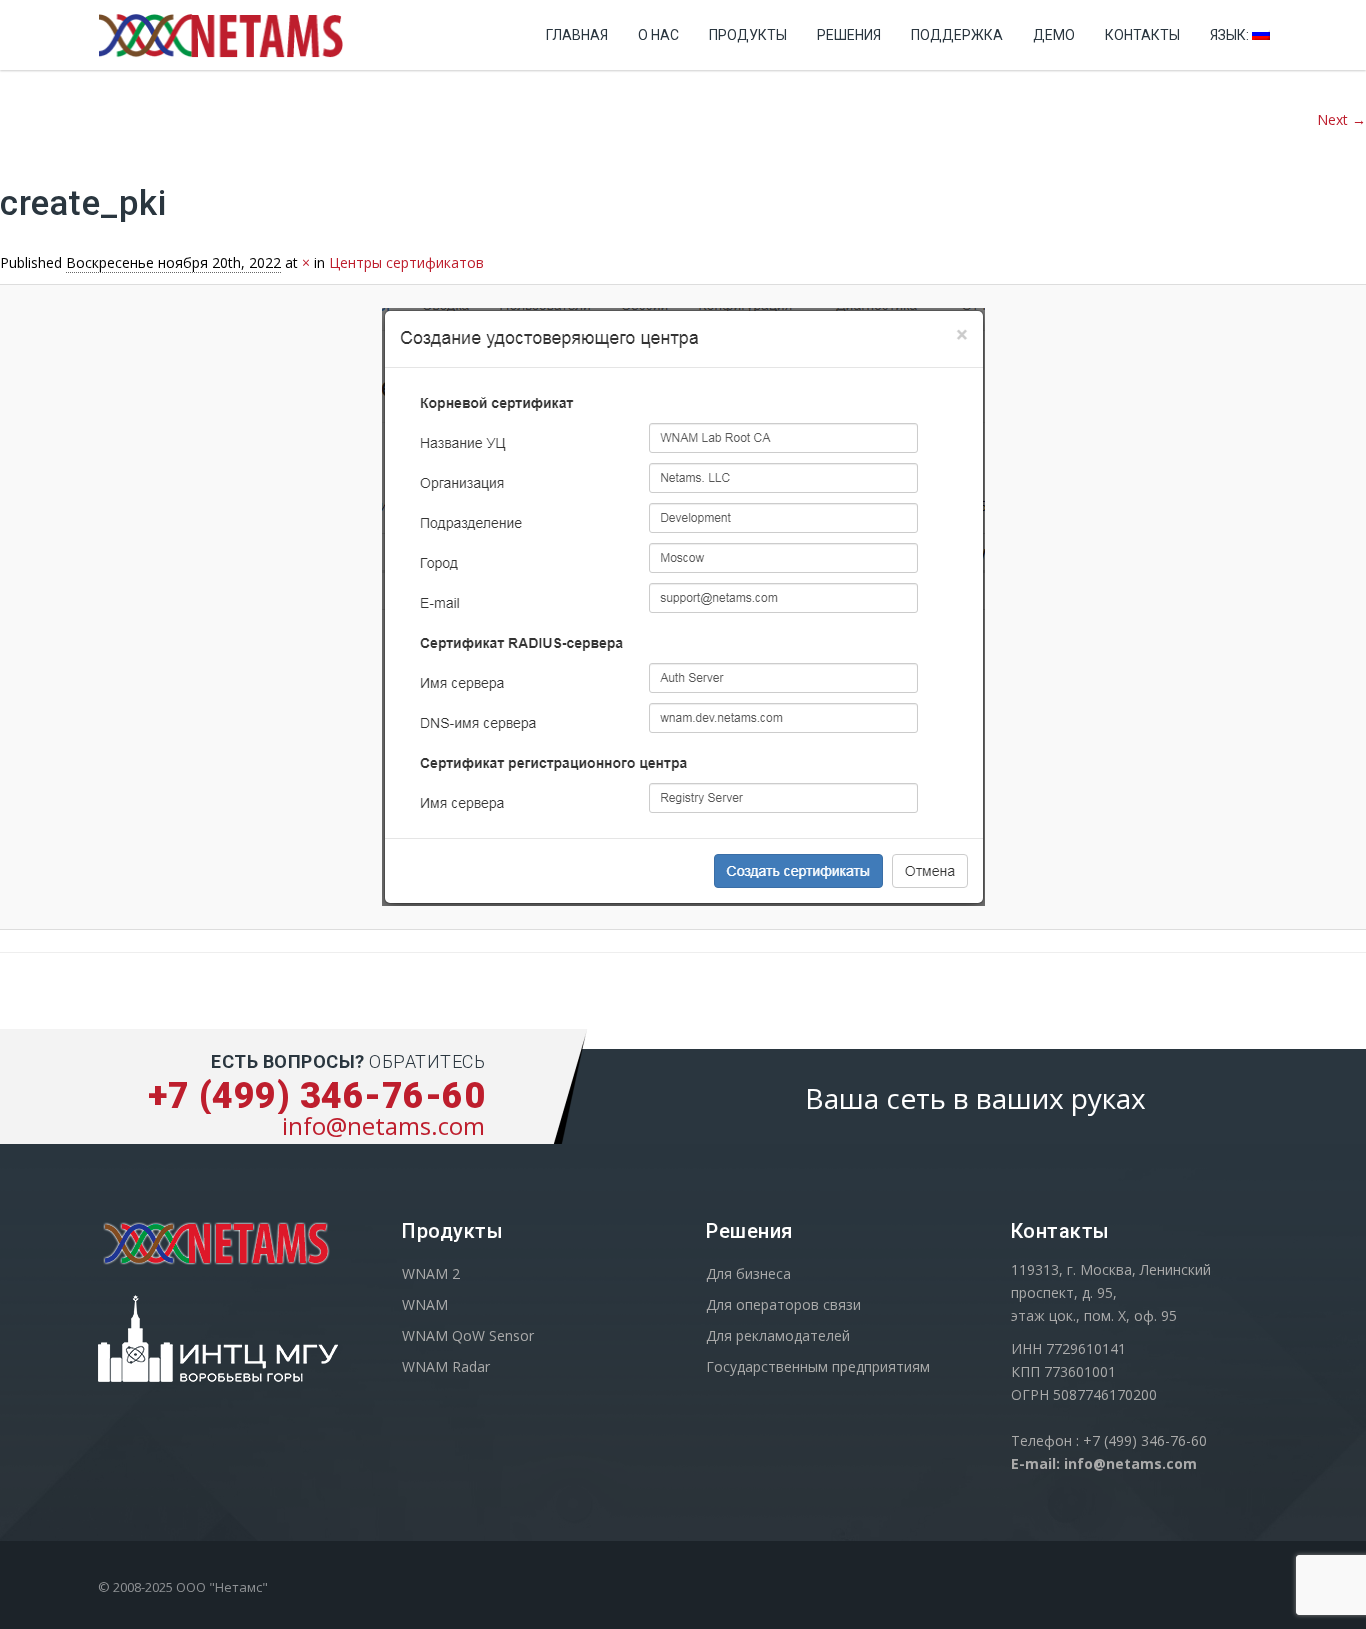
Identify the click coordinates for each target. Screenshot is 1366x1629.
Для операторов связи (783, 1304)
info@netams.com (383, 1125)
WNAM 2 (431, 1273)
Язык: (1231, 35)
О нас (658, 35)
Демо (1054, 35)
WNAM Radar (446, 1366)
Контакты (1142, 35)
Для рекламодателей (778, 1335)
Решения (849, 35)
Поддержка (957, 35)
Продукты (748, 35)
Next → (1341, 119)
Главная (577, 35)
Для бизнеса (748, 1273)
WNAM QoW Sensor (468, 1335)
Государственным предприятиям (818, 1366)
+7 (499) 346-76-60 (316, 1096)
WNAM (425, 1304)
